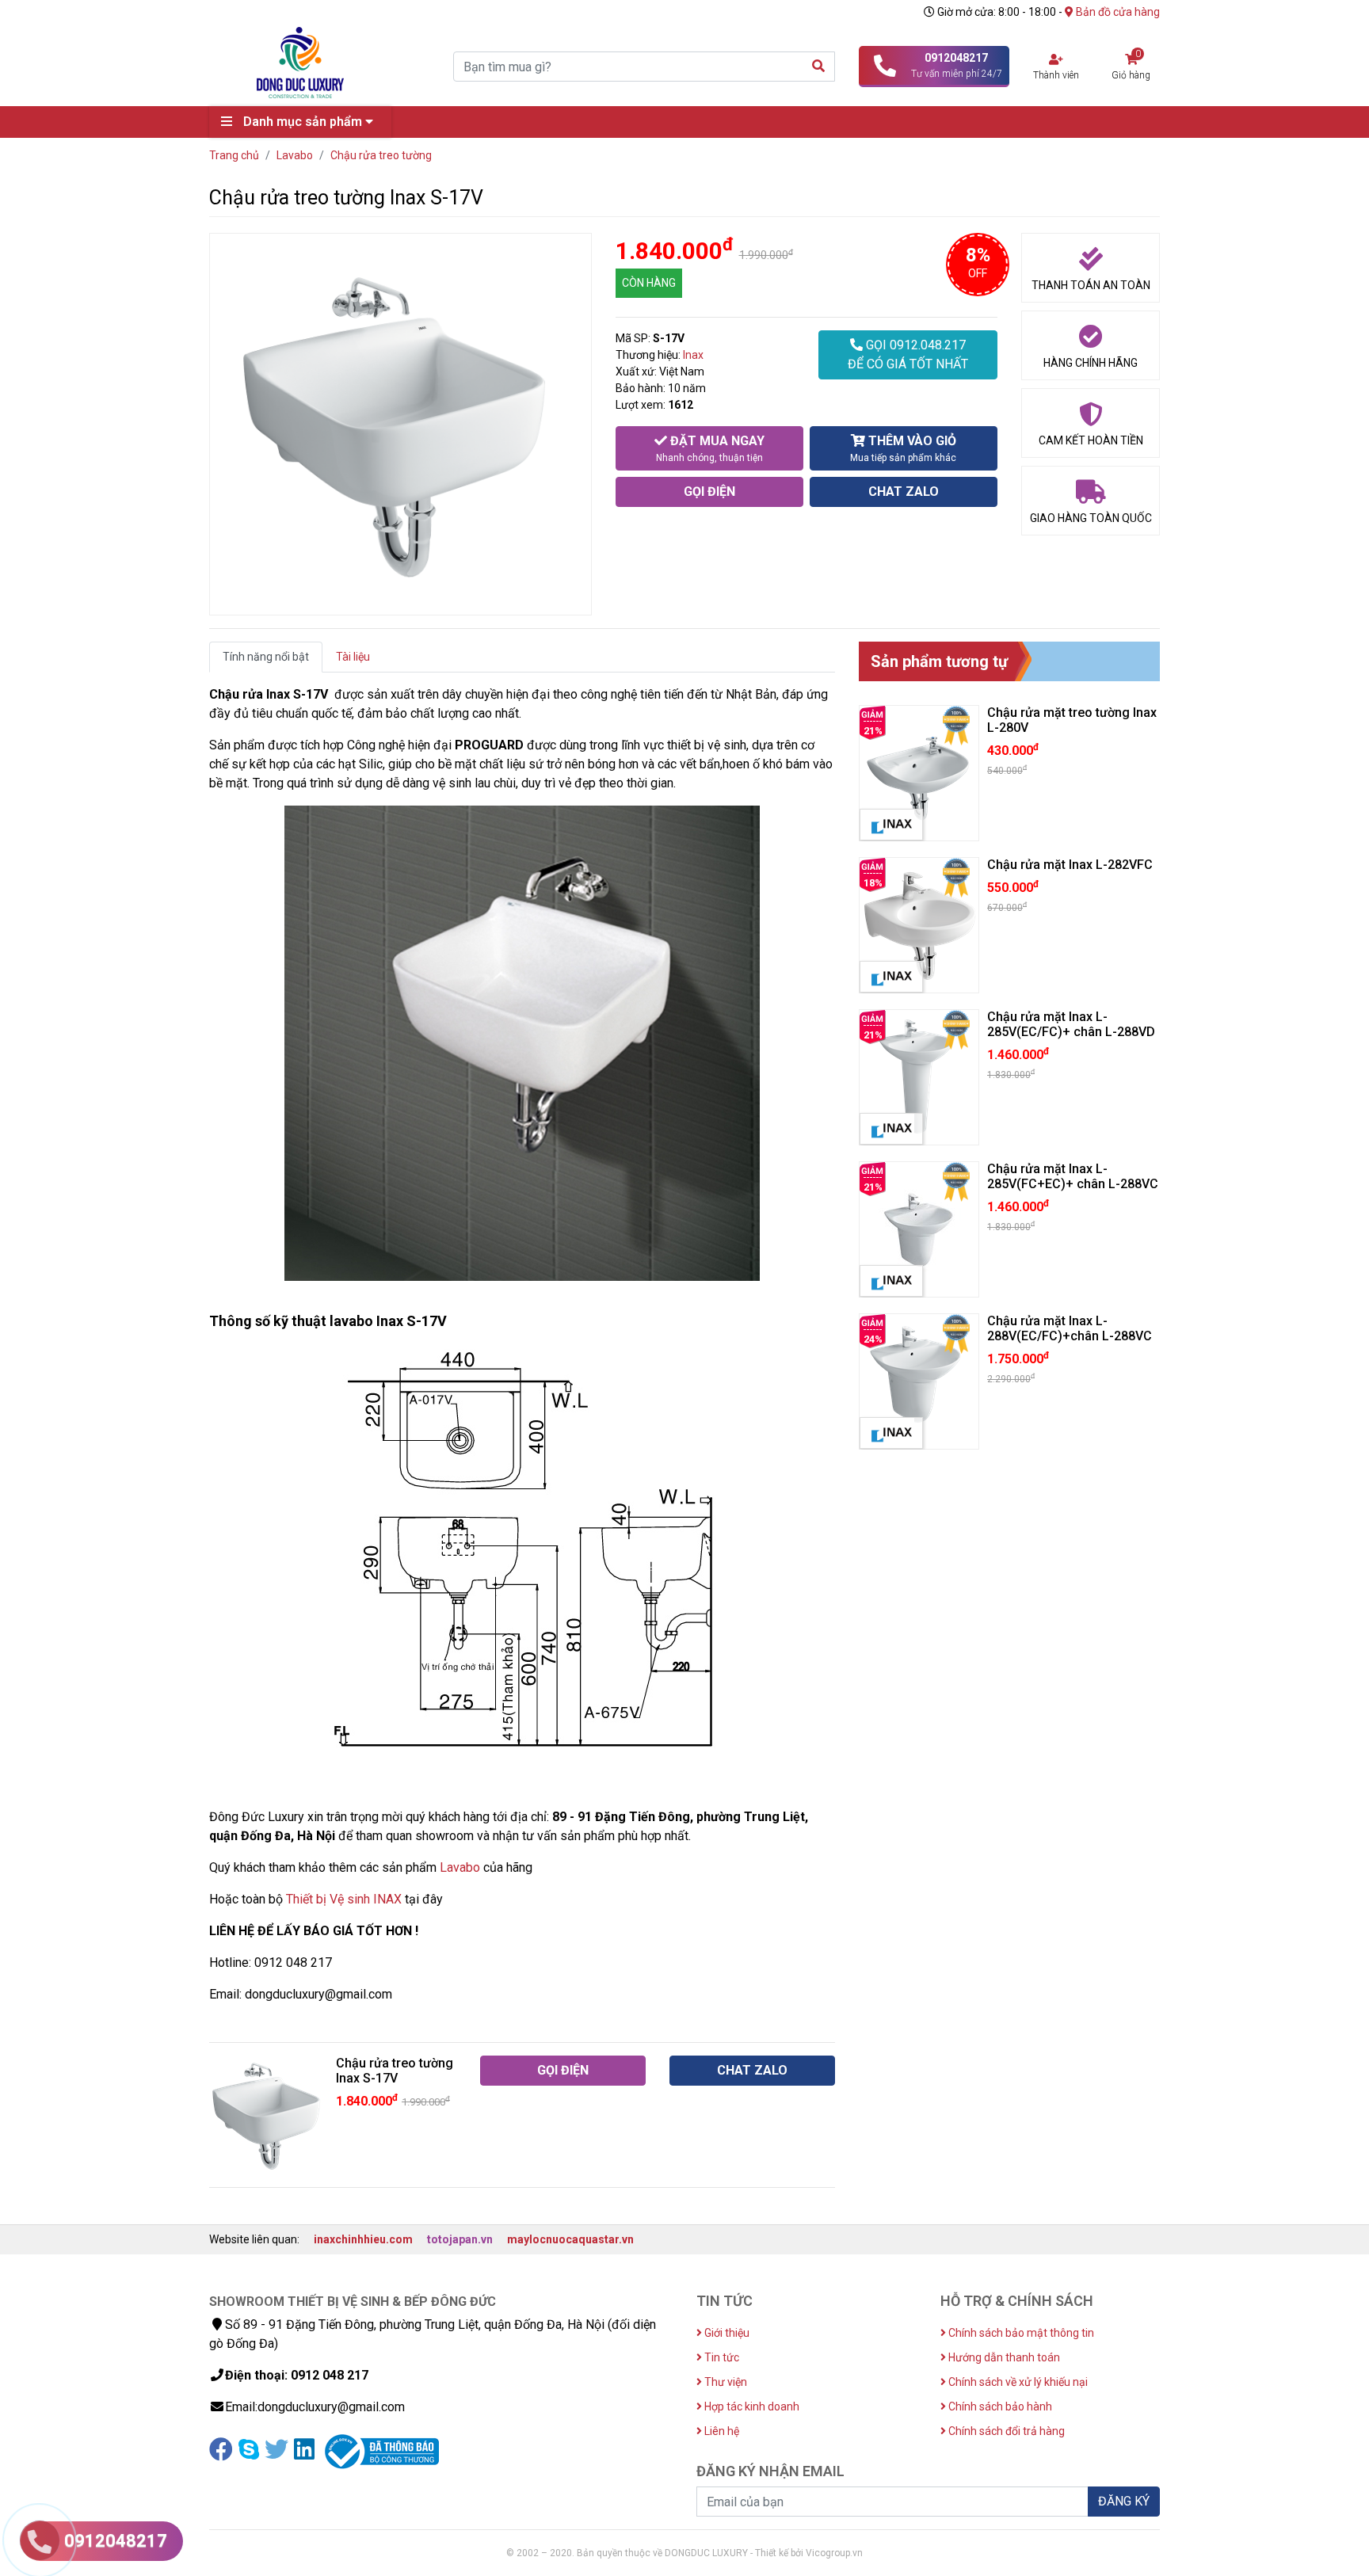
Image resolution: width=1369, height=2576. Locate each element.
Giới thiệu (726, 2333)
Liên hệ (721, 2431)
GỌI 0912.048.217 (908, 354)
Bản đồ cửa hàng (1117, 12)
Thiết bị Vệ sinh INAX (344, 1899)
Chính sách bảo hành (999, 2406)
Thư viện (725, 2382)
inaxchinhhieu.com (363, 2239)
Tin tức (721, 2357)
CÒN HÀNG (649, 283)
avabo (463, 1867)
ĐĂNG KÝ (1124, 2501)
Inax (693, 355)
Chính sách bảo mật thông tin (1020, 2333)
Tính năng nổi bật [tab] (266, 657)
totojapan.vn (460, 2239)
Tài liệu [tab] (353, 657)
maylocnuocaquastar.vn (570, 2239)
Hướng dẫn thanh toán (1003, 2357)
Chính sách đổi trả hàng (1005, 2431)
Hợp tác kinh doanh (751, 2406)
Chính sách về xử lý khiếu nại (1017, 2382)
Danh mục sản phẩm (303, 122)
